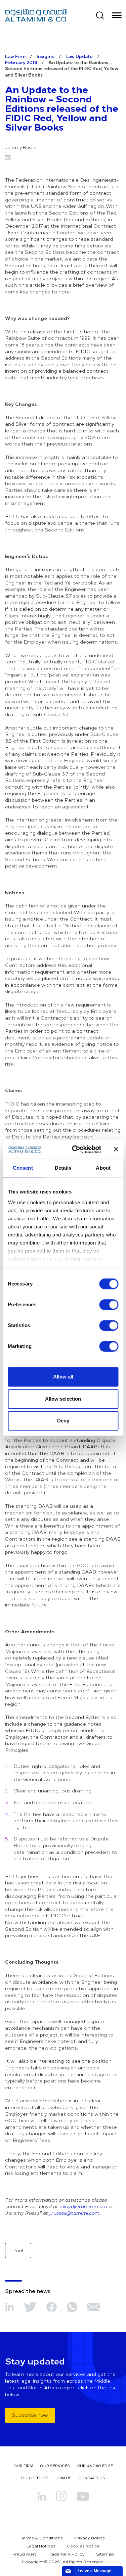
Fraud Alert (24, 2554)
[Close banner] (116, 1150)
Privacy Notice (90, 2538)
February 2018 (21, 62)
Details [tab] (63, 1168)
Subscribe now (30, 2415)
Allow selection (63, 1399)
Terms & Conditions (42, 2538)
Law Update (79, 56)
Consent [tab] (23, 1168)
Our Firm (23, 2466)
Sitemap (105, 2554)
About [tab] (103, 1168)
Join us (63, 2478)
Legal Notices (41, 2546)
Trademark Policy (66, 2554)
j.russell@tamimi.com (74, 2213)
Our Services (55, 2466)
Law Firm (15, 56)
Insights (46, 56)
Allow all (63, 1377)
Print (18, 2250)
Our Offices (35, 2478)
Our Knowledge (95, 2466)
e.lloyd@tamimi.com (83, 2206)
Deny (63, 1421)
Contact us (92, 2478)
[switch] (109, 1305)
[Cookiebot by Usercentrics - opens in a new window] (75, 1150)
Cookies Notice (83, 2546)
